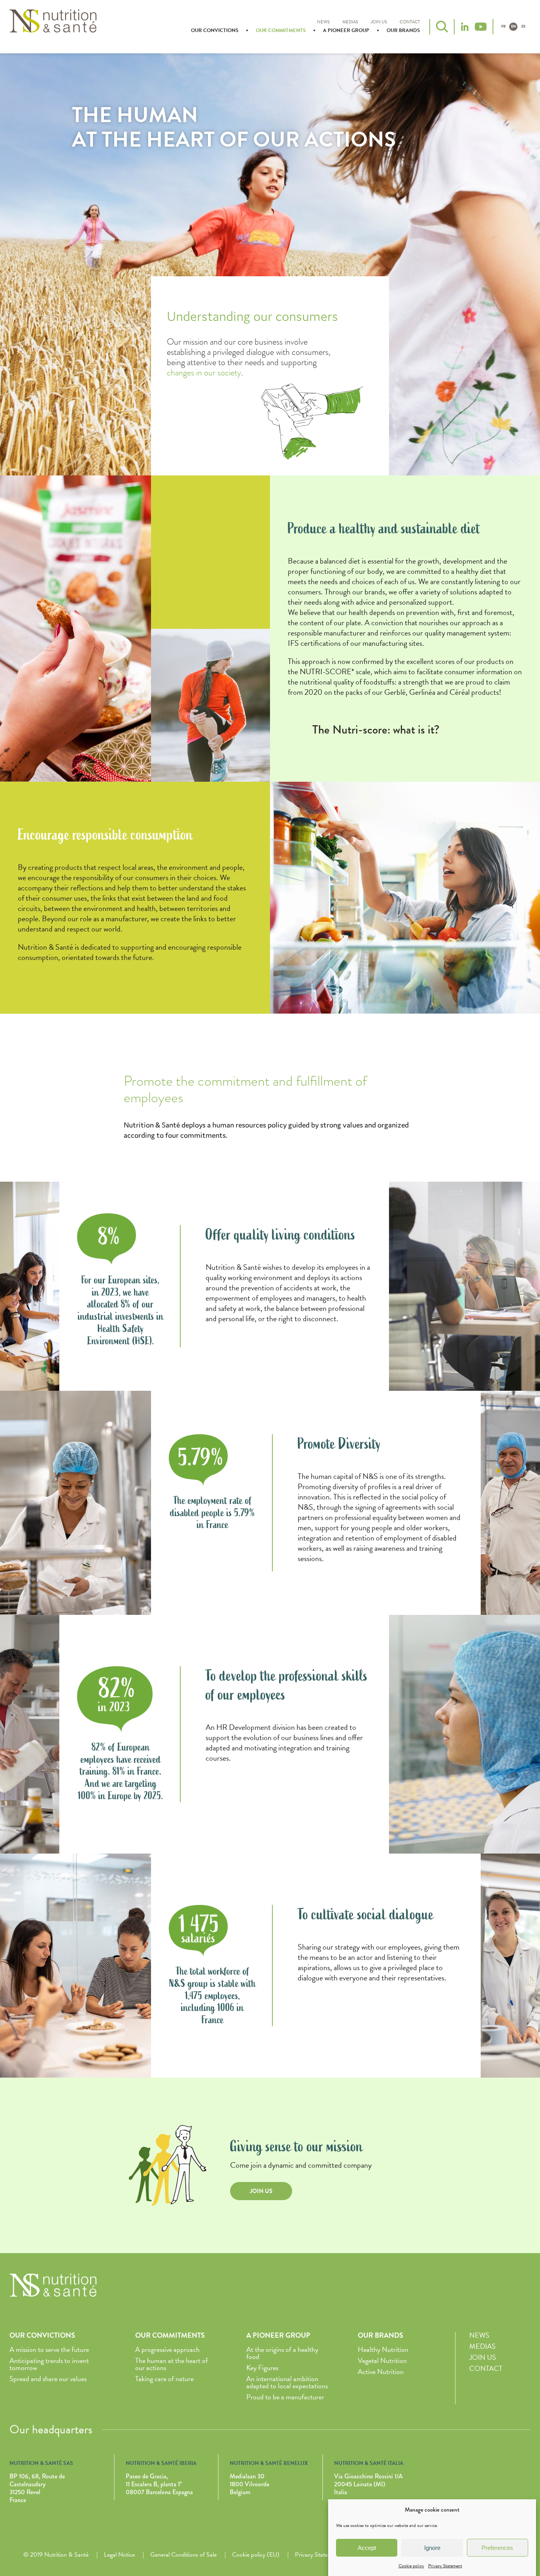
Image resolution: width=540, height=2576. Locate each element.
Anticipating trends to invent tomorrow (49, 2364)
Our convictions (215, 30)
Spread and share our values (48, 2379)
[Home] (53, 26)
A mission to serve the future (49, 2349)
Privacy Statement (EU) (325, 2555)
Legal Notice (119, 2555)
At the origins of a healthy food (282, 2353)
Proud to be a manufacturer (285, 2397)
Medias (350, 22)
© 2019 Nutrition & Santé (56, 2555)
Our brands (403, 30)
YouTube (481, 27)
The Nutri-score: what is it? (376, 730)
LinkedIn (464, 27)
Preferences (497, 2548)
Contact (410, 22)
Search (442, 26)
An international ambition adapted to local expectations (287, 2382)
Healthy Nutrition (383, 2349)
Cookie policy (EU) (256, 2555)
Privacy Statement (445, 2566)
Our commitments (281, 30)
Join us (379, 22)
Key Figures (262, 2368)
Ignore (432, 2548)
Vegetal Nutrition (382, 2360)
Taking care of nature (164, 2379)
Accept (367, 2548)
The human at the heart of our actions (172, 2364)
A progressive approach (167, 2349)
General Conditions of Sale (183, 2555)
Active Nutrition (381, 2371)
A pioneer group (346, 30)
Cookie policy (411, 2566)
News (323, 22)
